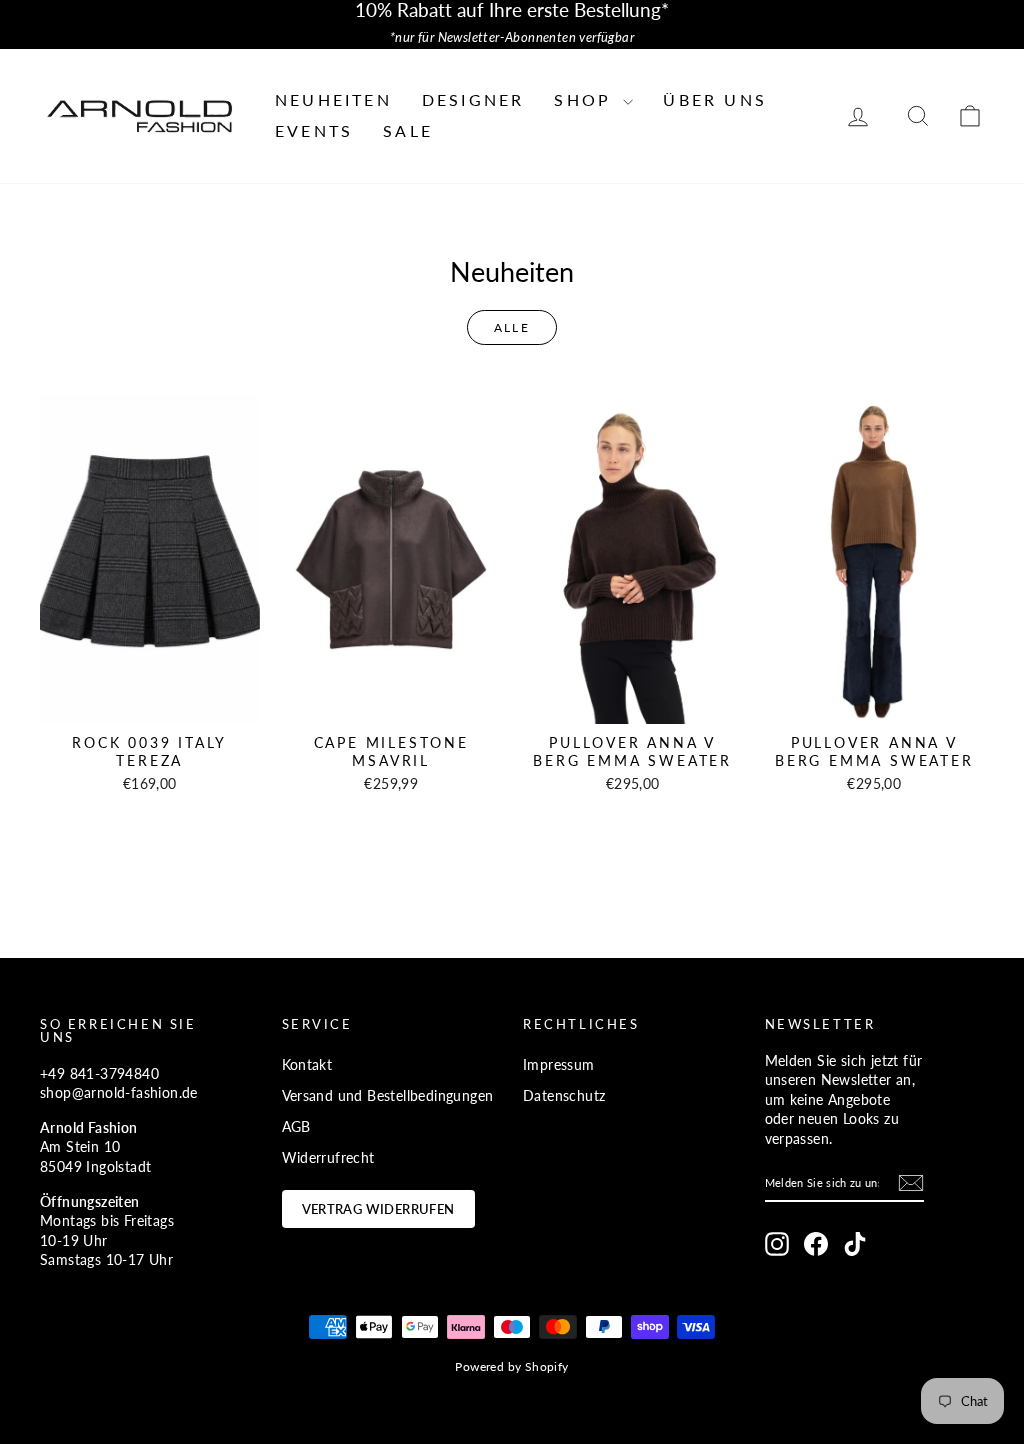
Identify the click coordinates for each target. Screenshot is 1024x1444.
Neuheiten (333, 99)
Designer (473, 99)
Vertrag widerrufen (378, 1209)
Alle (512, 327)
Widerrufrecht (328, 1157)
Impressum (559, 1064)
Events (314, 130)
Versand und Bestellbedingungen (388, 1095)
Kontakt (307, 1064)
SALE (408, 130)
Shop (586, 99)
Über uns (715, 99)
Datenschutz (564, 1095)
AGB (296, 1126)
